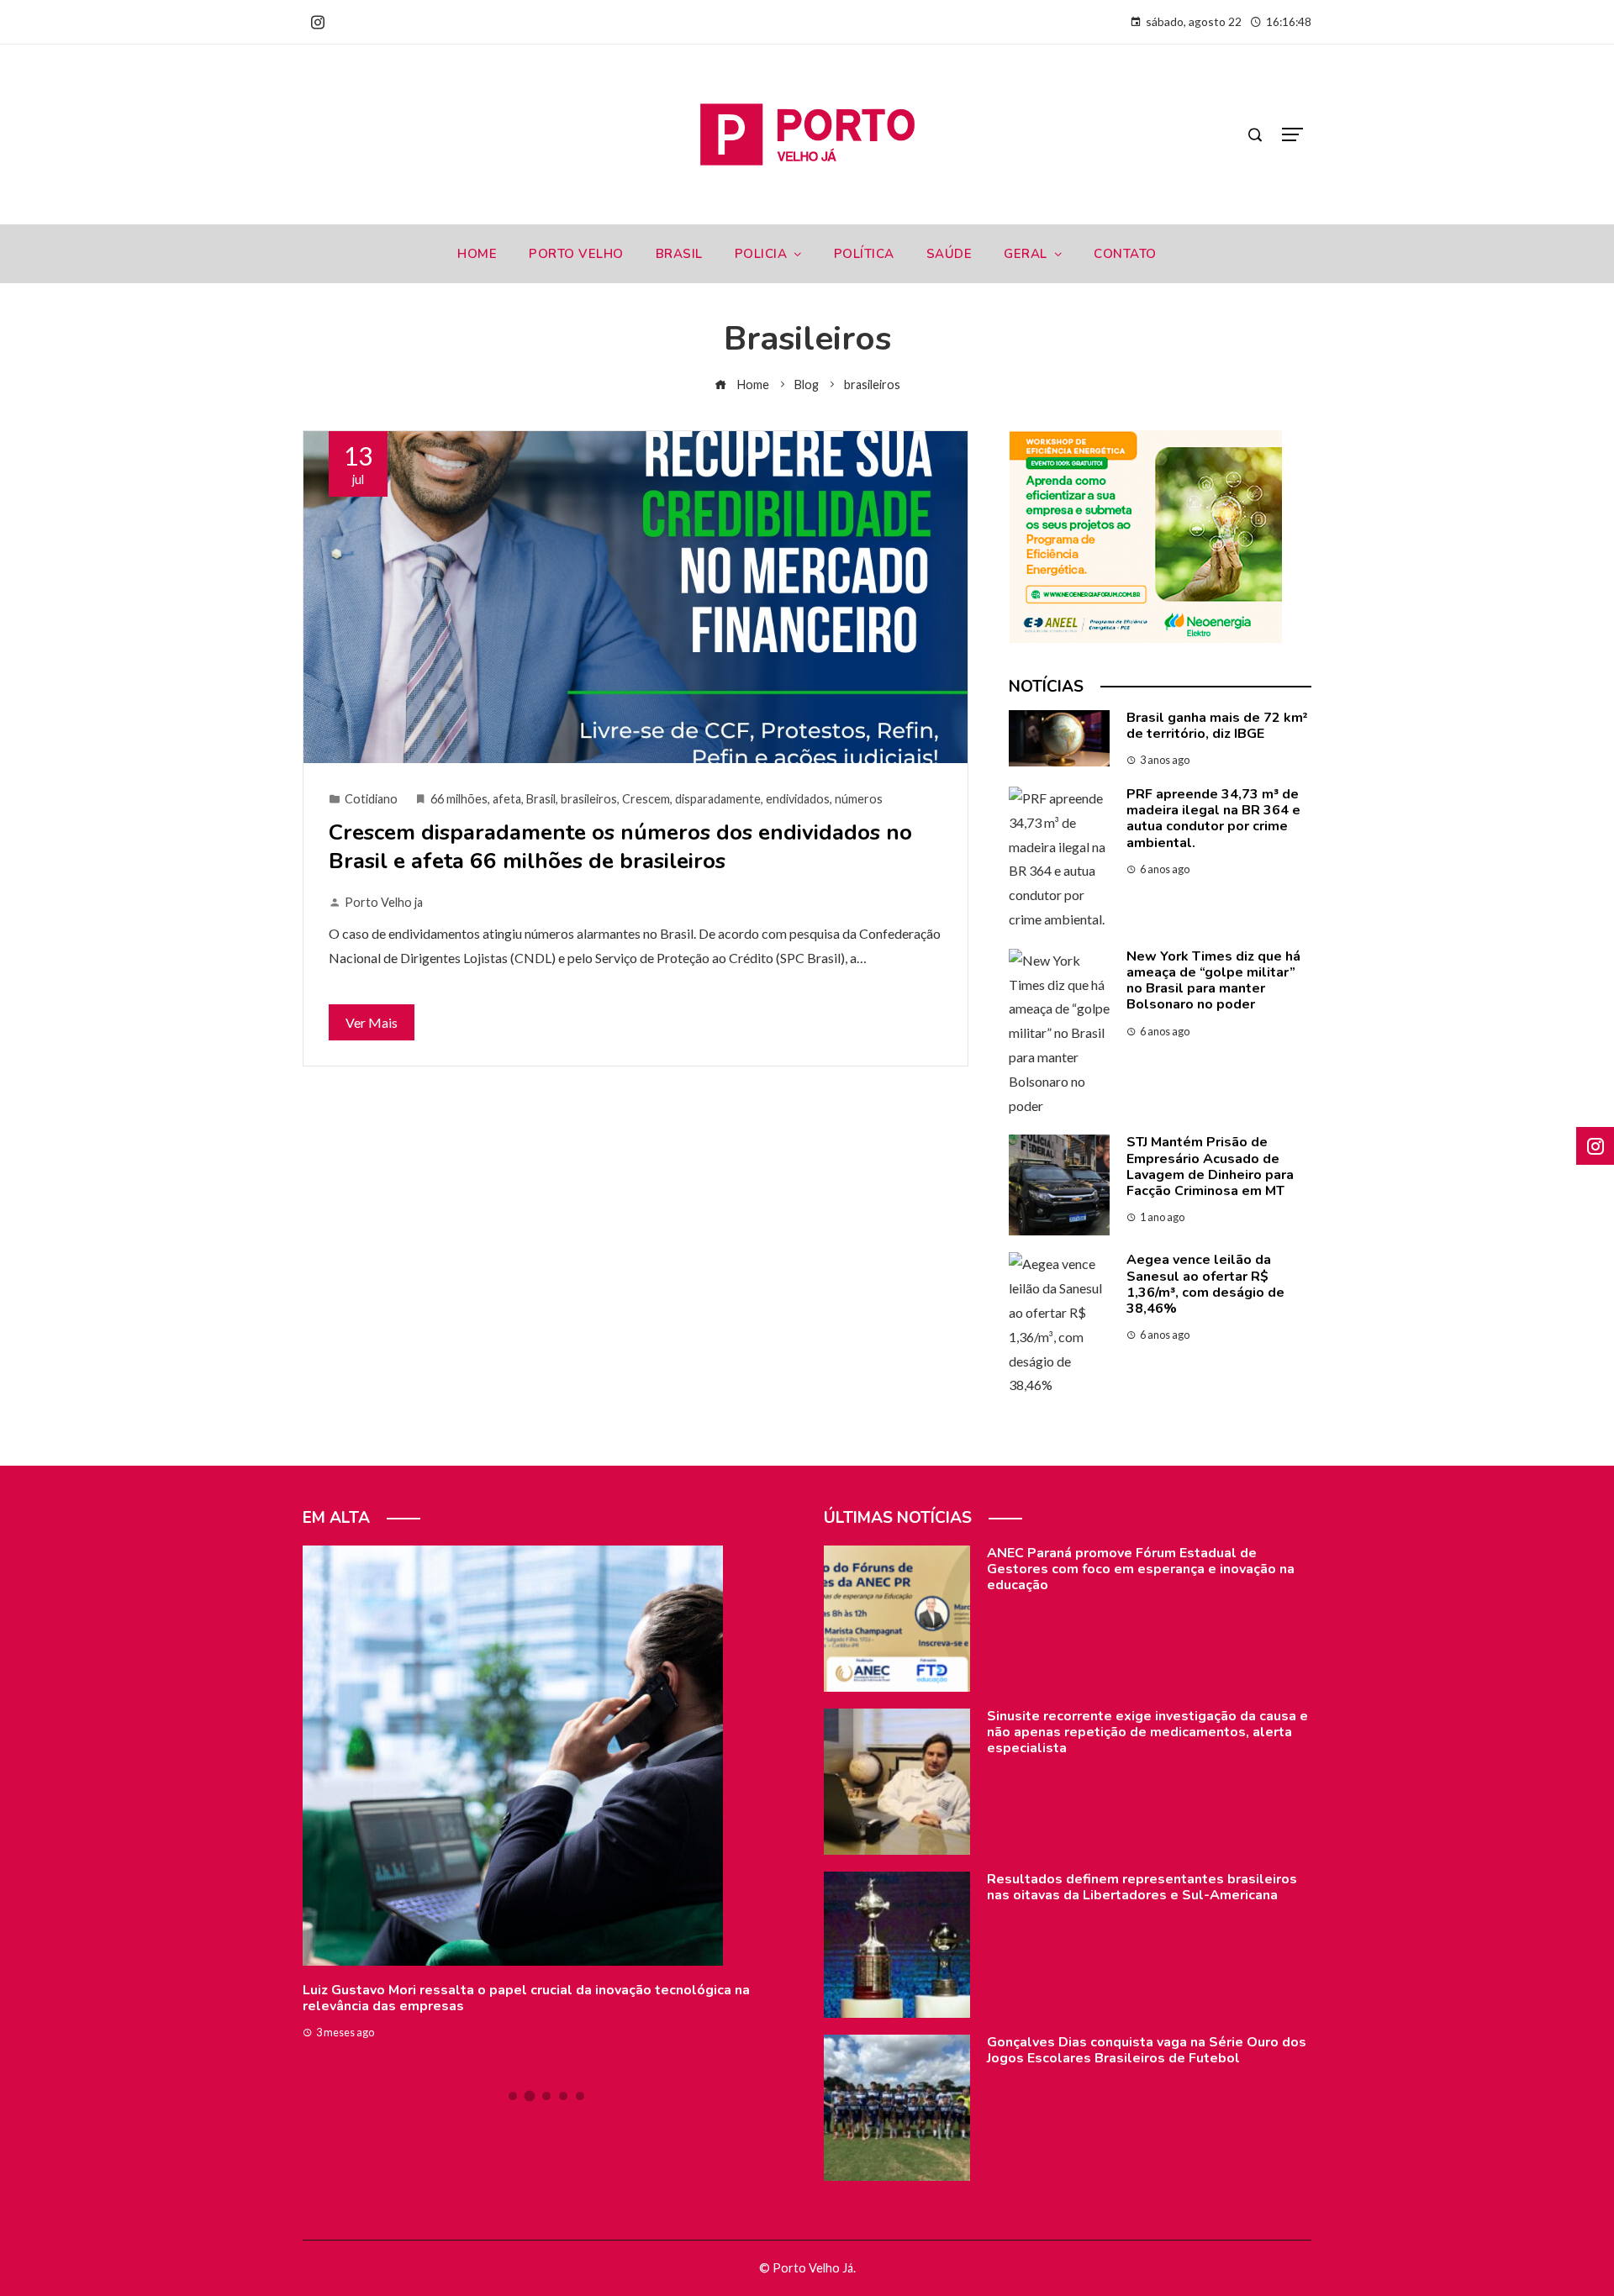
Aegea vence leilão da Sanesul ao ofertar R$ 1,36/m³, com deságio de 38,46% (1205, 1284)
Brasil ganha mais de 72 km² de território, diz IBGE (1217, 726)
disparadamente (718, 799)
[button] (513, 2096)
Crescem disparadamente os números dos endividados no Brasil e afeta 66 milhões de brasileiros (620, 847)
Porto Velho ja (384, 902)
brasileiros (589, 799)
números (859, 799)
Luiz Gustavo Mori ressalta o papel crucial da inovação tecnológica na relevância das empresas (526, 1998)
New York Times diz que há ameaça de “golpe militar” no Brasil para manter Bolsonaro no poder (1213, 981)
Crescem (646, 799)
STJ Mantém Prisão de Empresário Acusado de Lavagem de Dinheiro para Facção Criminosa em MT (1210, 1166)
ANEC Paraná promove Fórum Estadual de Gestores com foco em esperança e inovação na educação (1141, 1569)
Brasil (541, 799)
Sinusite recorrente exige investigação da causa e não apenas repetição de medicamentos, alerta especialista (1147, 1732)
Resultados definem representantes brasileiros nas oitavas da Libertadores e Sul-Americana (1142, 1887)
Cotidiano (371, 799)
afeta (507, 799)
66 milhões (459, 799)
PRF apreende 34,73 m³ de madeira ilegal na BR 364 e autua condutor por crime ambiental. (1213, 819)
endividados (798, 799)
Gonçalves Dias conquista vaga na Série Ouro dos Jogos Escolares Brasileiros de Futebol (1147, 2050)
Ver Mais (372, 1022)
